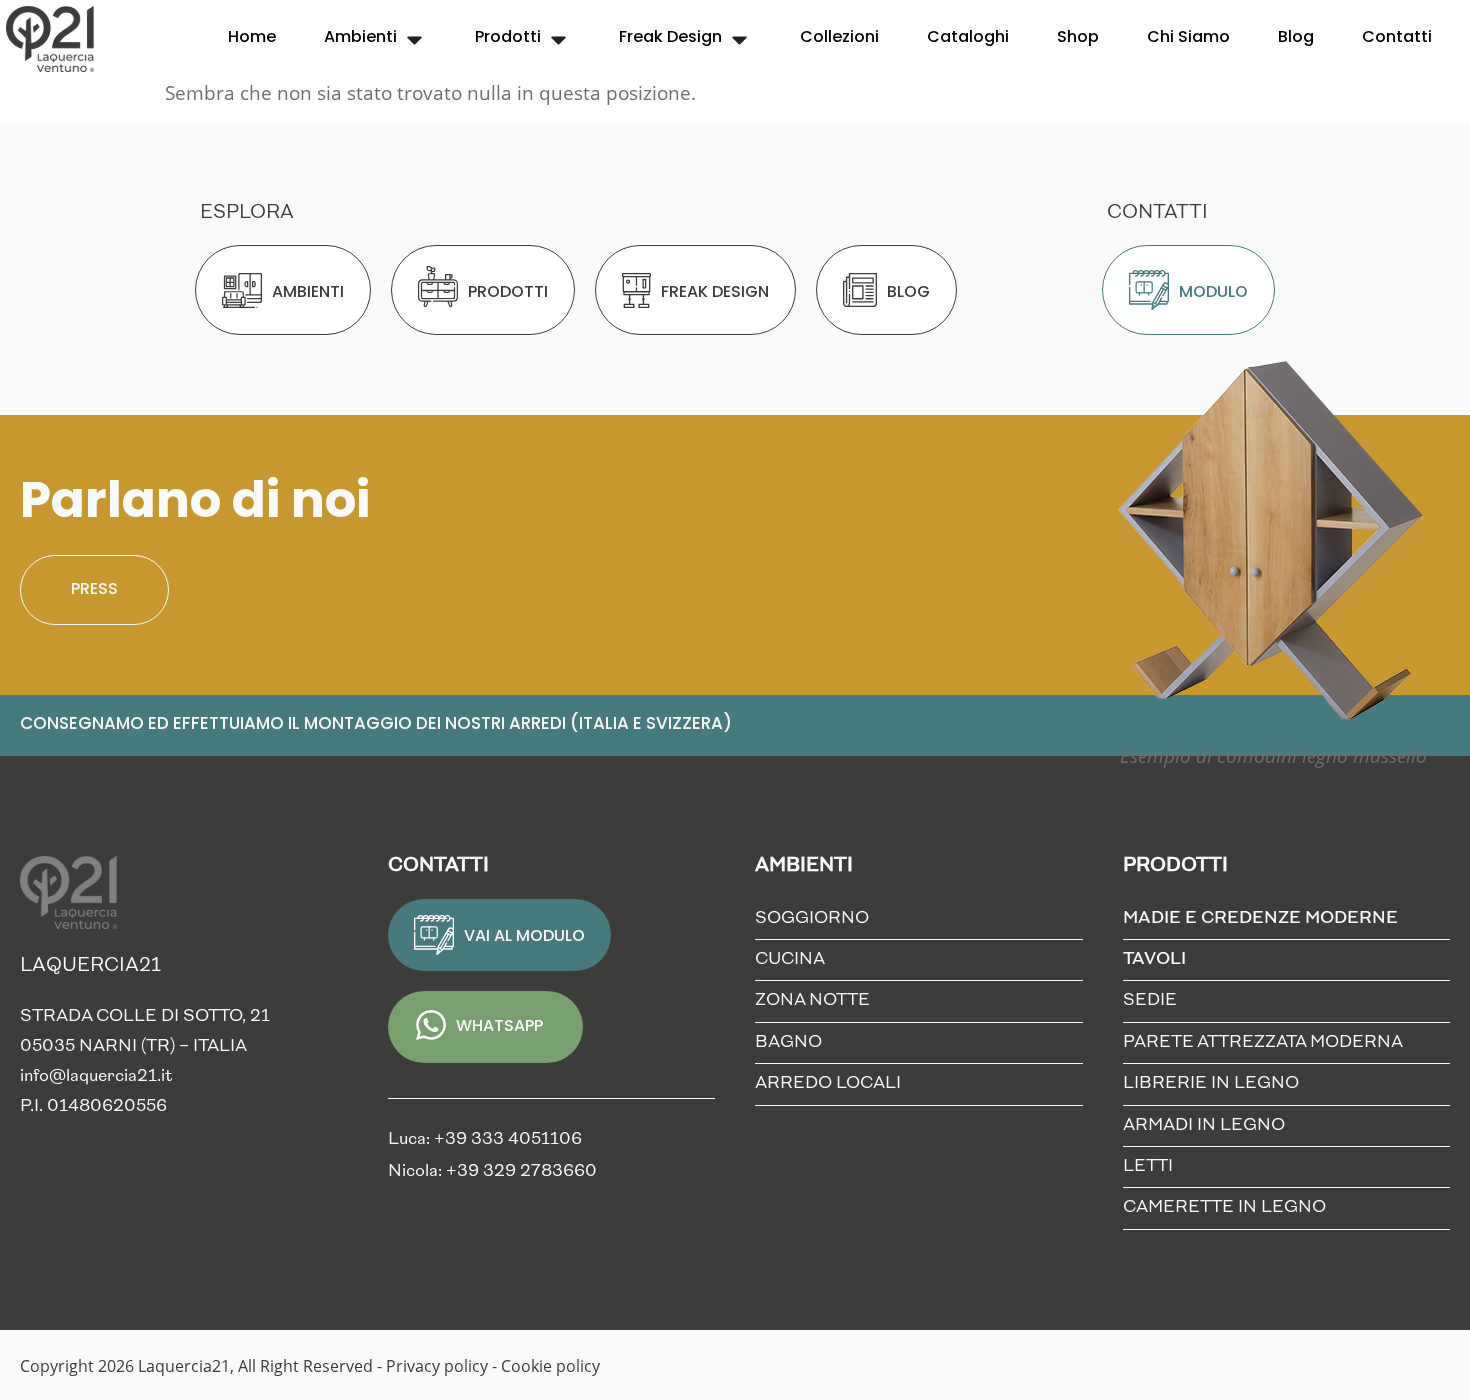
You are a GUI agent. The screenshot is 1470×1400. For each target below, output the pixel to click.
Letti (1148, 1166)
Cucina (790, 959)
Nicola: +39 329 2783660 (492, 1171)
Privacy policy (437, 1366)
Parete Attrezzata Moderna (1263, 1042)
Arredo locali (828, 1083)
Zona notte (812, 1000)
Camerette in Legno (1224, 1207)
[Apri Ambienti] (414, 38)
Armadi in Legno (1204, 1125)
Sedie (1150, 1000)
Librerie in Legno (1211, 1083)
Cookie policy (550, 1366)
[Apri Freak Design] (739, 38)
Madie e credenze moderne (1260, 918)
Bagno (788, 1042)
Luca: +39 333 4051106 (485, 1139)
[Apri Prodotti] (558, 38)
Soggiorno (812, 918)
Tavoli (1154, 959)
